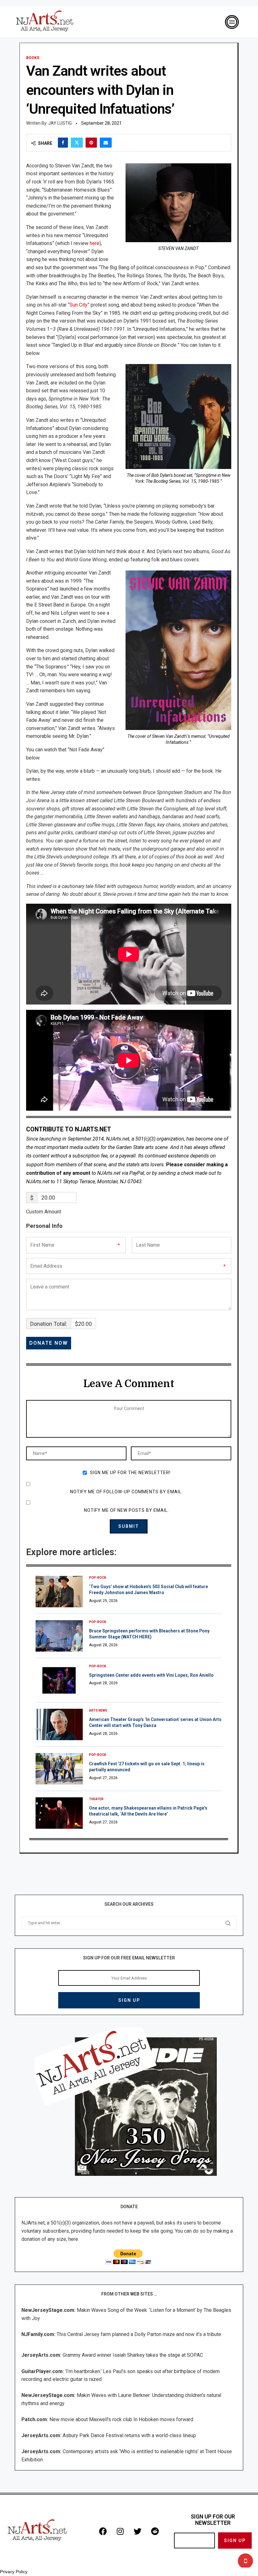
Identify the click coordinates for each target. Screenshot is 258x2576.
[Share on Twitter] (77, 143)
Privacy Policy (14, 2572)
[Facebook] (103, 2531)
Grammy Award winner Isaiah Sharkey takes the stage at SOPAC (133, 2355)
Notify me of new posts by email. (126, 1510)
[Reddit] (155, 2531)
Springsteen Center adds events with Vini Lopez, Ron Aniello (151, 1675)
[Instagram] (120, 2531)
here (95, 243)
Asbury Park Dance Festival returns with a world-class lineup (129, 2435)
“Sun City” (79, 305)
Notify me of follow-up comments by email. (126, 1492)
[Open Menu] (232, 22)
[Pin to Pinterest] (91, 143)
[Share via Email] (106, 143)
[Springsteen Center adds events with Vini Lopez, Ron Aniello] (59, 1680)
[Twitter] (137, 2531)
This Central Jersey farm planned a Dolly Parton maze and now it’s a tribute (139, 2334)
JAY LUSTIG (60, 123)
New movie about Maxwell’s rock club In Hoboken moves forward (121, 2419)
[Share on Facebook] (63, 143)
